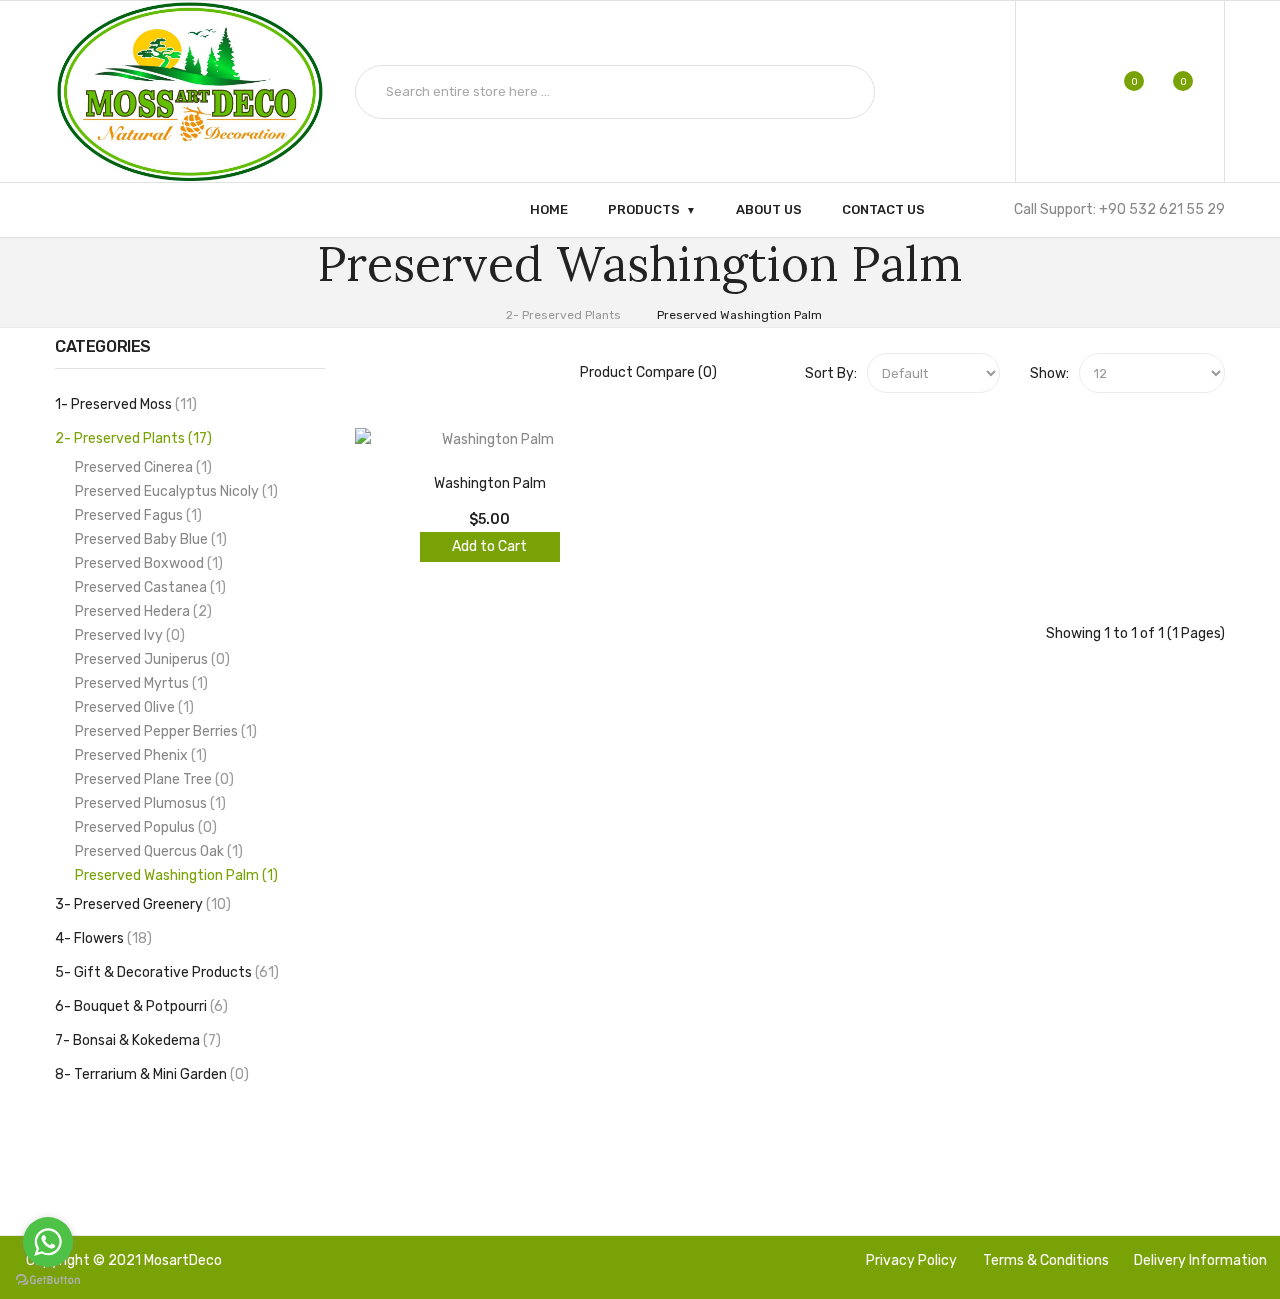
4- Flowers (101, 938)
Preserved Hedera (141, 611)
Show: (1049, 373)
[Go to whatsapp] (48, 1242)
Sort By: (831, 373)
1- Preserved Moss (123, 404)
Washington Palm (490, 483)
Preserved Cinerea (141, 467)
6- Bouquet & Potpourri (139, 1006)
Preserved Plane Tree (152, 779)
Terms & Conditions (1046, 1260)
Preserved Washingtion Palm (739, 315)
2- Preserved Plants (563, 315)
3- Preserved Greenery (140, 904)
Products (644, 209)
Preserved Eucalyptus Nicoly (174, 491)
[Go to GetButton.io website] (48, 1279)
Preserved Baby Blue (148, 539)
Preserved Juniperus (150, 659)
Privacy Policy (911, 1260)
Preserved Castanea (148, 587)
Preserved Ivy (127, 635)
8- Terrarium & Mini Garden (149, 1074)
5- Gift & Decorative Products (164, 972)
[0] (1120, 92)
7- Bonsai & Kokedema (135, 1040)
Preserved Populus (143, 827)
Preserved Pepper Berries (163, 731)
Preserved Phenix (138, 755)
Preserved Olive (132, 707)
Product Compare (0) (648, 372)
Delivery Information (1200, 1260)
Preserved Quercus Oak (156, 851)
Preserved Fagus (136, 515)
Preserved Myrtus (139, 683)
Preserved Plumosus (148, 803)
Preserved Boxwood (146, 563)
